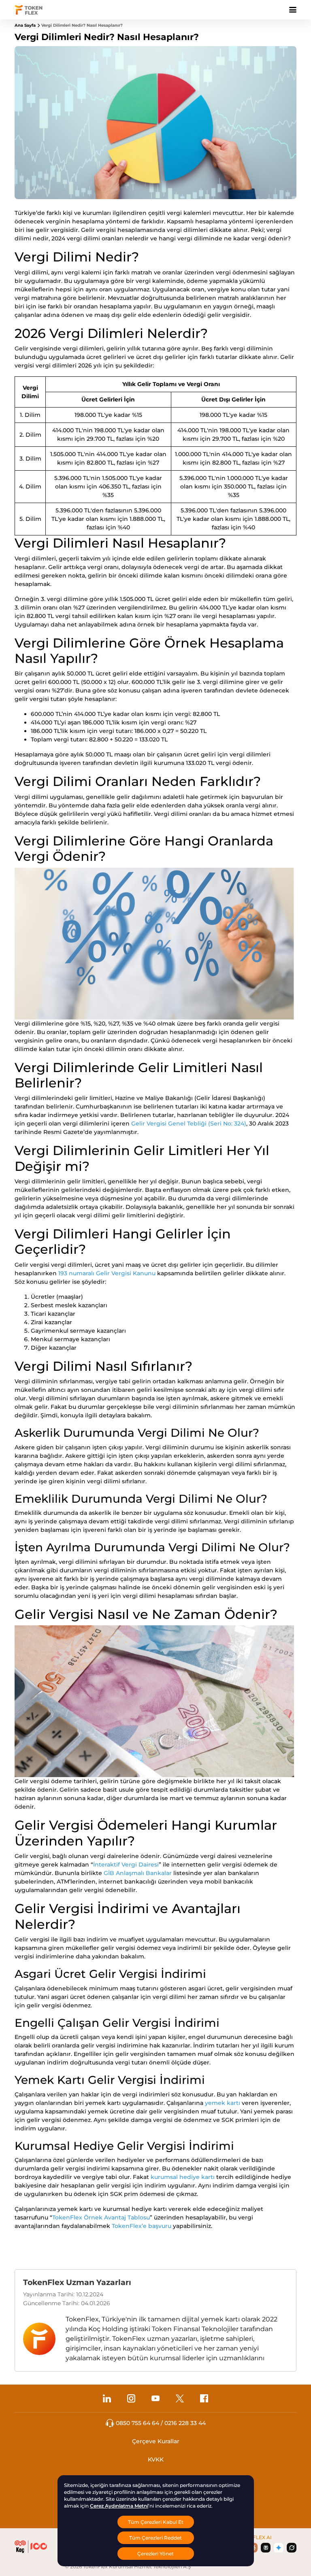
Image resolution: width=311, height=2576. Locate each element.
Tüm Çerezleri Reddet (155, 2538)
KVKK (156, 2459)
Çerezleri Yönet (155, 2554)
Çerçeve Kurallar (156, 2441)
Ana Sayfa (25, 25)
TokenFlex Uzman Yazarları (77, 2282)
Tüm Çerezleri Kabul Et (156, 2522)
